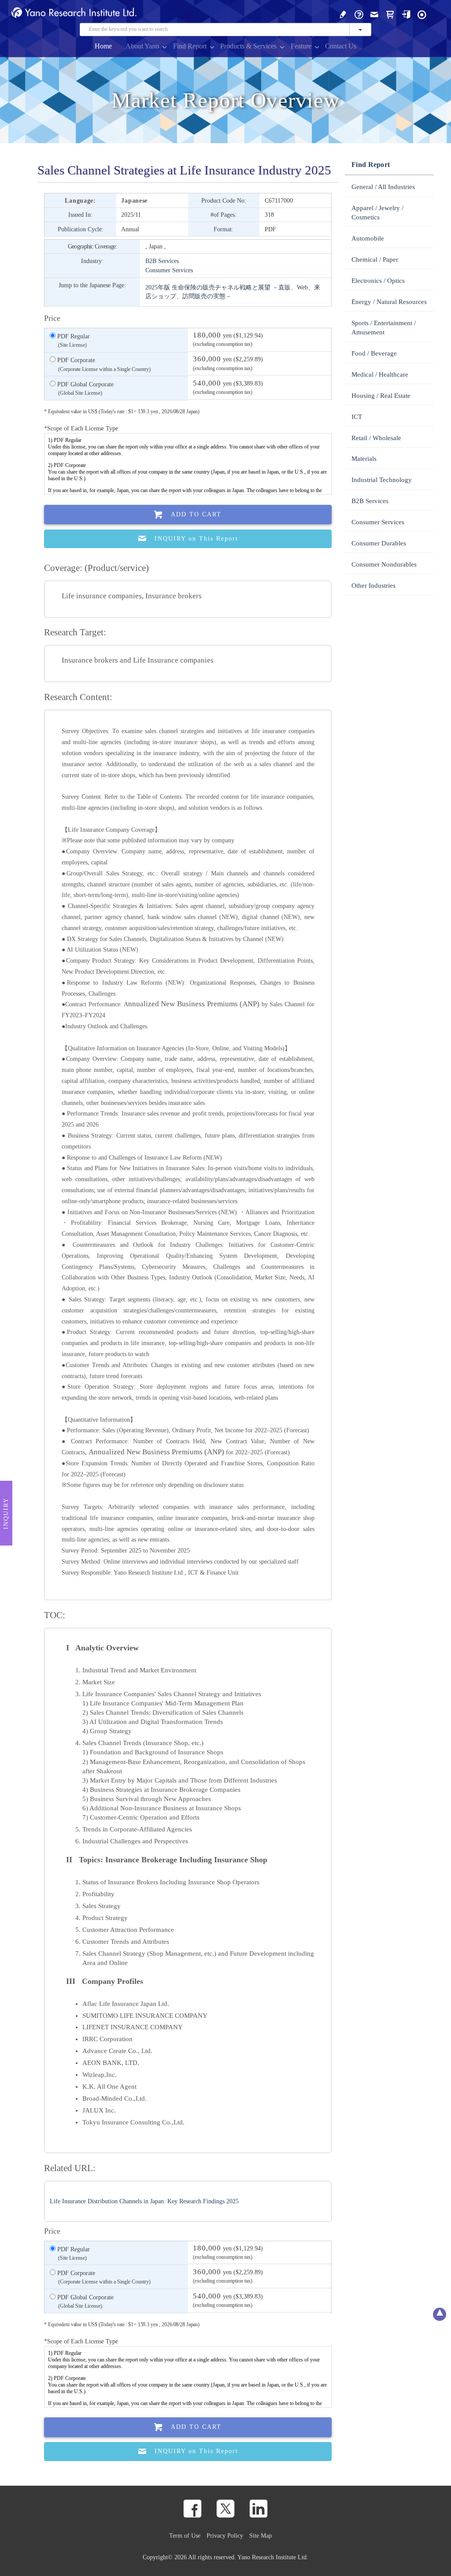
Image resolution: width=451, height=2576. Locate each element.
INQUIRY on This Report (196, 539)
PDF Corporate (103, 364)
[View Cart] (390, 14)
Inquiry (6, 1513)
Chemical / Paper (375, 259)
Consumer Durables (379, 543)
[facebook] (192, 2509)
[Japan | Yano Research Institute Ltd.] (422, 14)
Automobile (368, 238)
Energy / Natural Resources (389, 302)
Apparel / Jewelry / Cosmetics (377, 213)
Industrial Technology (382, 480)
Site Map (261, 2535)
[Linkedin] (259, 2509)
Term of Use (185, 2535)
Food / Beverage (374, 353)
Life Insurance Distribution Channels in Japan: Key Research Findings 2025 (144, 2201)
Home (103, 46)
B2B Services (162, 261)
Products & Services (248, 46)
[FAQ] (359, 14)
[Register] (343, 14)
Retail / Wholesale (376, 438)
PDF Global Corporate (85, 388)
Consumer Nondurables (384, 564)
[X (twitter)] (225, 2509)
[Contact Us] (374, 14)
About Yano (142, 46)
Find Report (190, 46)
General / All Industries (383, 187)
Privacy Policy (225, 2535)
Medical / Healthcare (380, 374)
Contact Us (341, 46)
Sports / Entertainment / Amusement (384, 328)
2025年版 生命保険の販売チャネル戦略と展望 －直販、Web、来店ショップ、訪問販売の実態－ (233, 292)
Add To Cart (196, 514)
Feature (301, 46)
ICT (357, 417)
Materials (364, 459)
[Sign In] (406, 14)
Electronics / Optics (378, 281)
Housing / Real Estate (381, 396)
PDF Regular (73, 340)
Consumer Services (169, 270)
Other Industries (373, 586)
